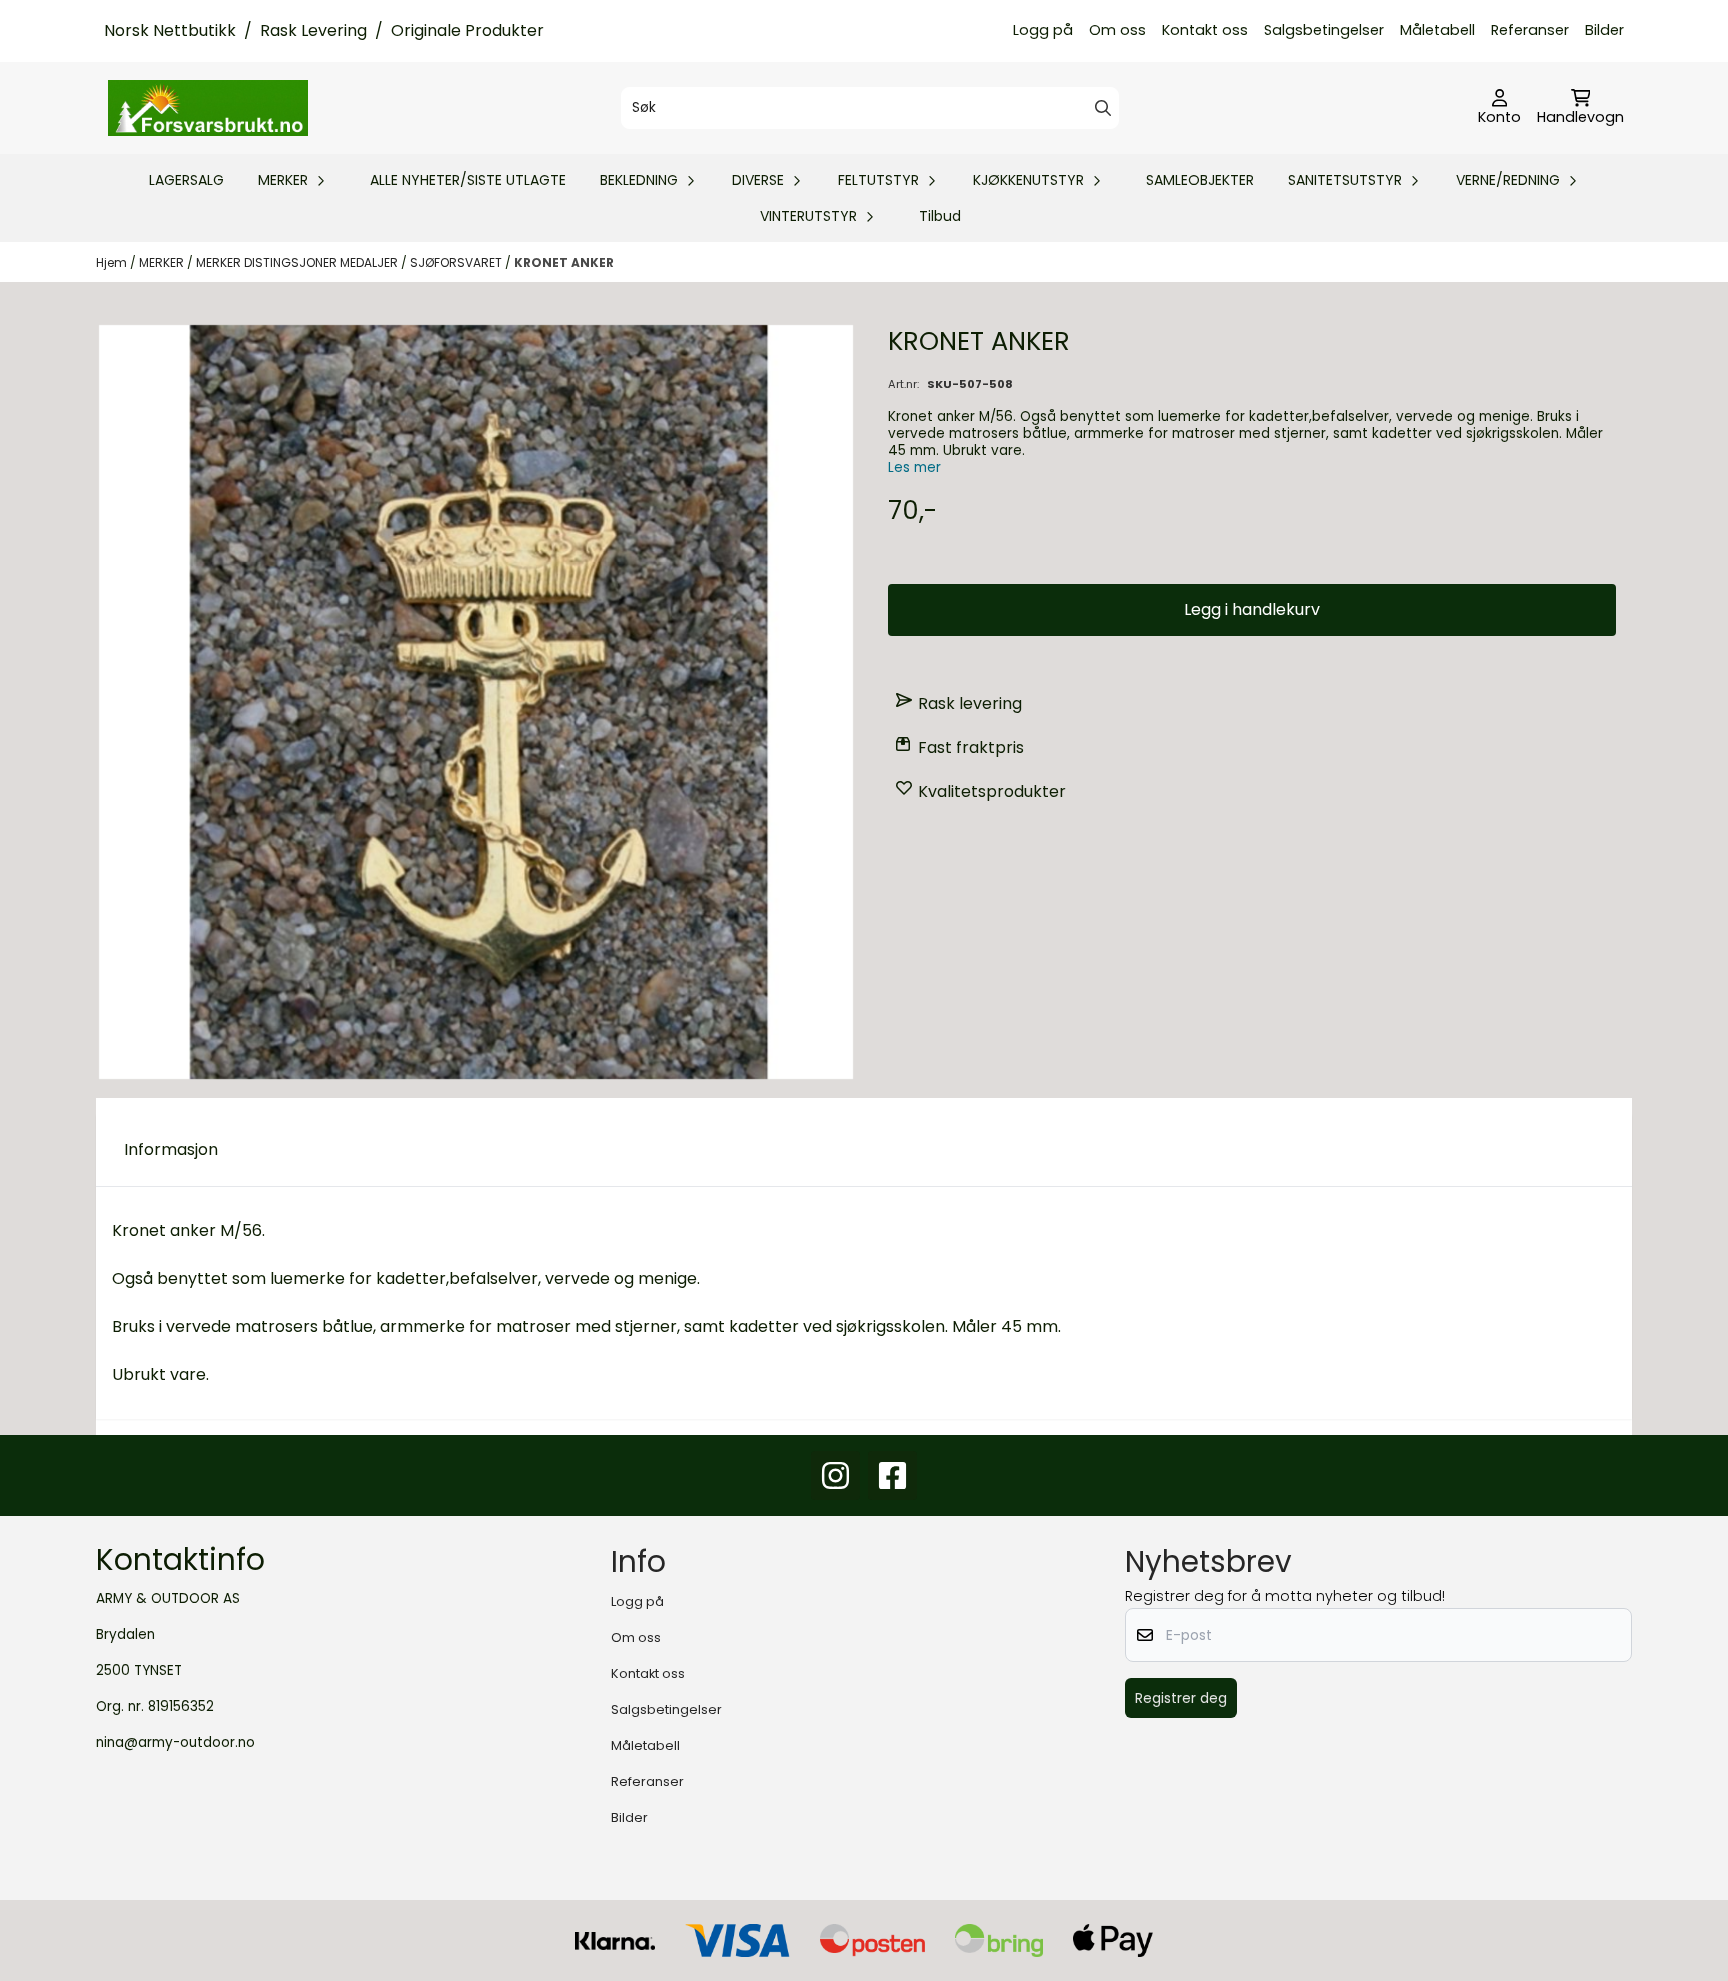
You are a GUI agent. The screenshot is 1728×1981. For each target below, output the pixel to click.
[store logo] (208, 108)
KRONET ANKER (564, 262)
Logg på (1043, 30)
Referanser (1530, 30)
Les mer (914, 467)
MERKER (163, 262)
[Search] (1103, 108)
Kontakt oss (1205, 30)
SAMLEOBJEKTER (1200, 180)
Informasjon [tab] (171, 1149)
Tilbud (940, 216)
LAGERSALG (186, 180)
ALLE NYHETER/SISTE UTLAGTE (468, 180)
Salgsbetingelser (1324, 30)
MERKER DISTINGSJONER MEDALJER (298, 262)
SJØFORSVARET (457, 262)
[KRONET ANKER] (476, 702)
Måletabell (1437, 30)
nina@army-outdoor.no (175, 1742)
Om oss (1117, 30)
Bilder (1604, 30)
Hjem (113, 262)
